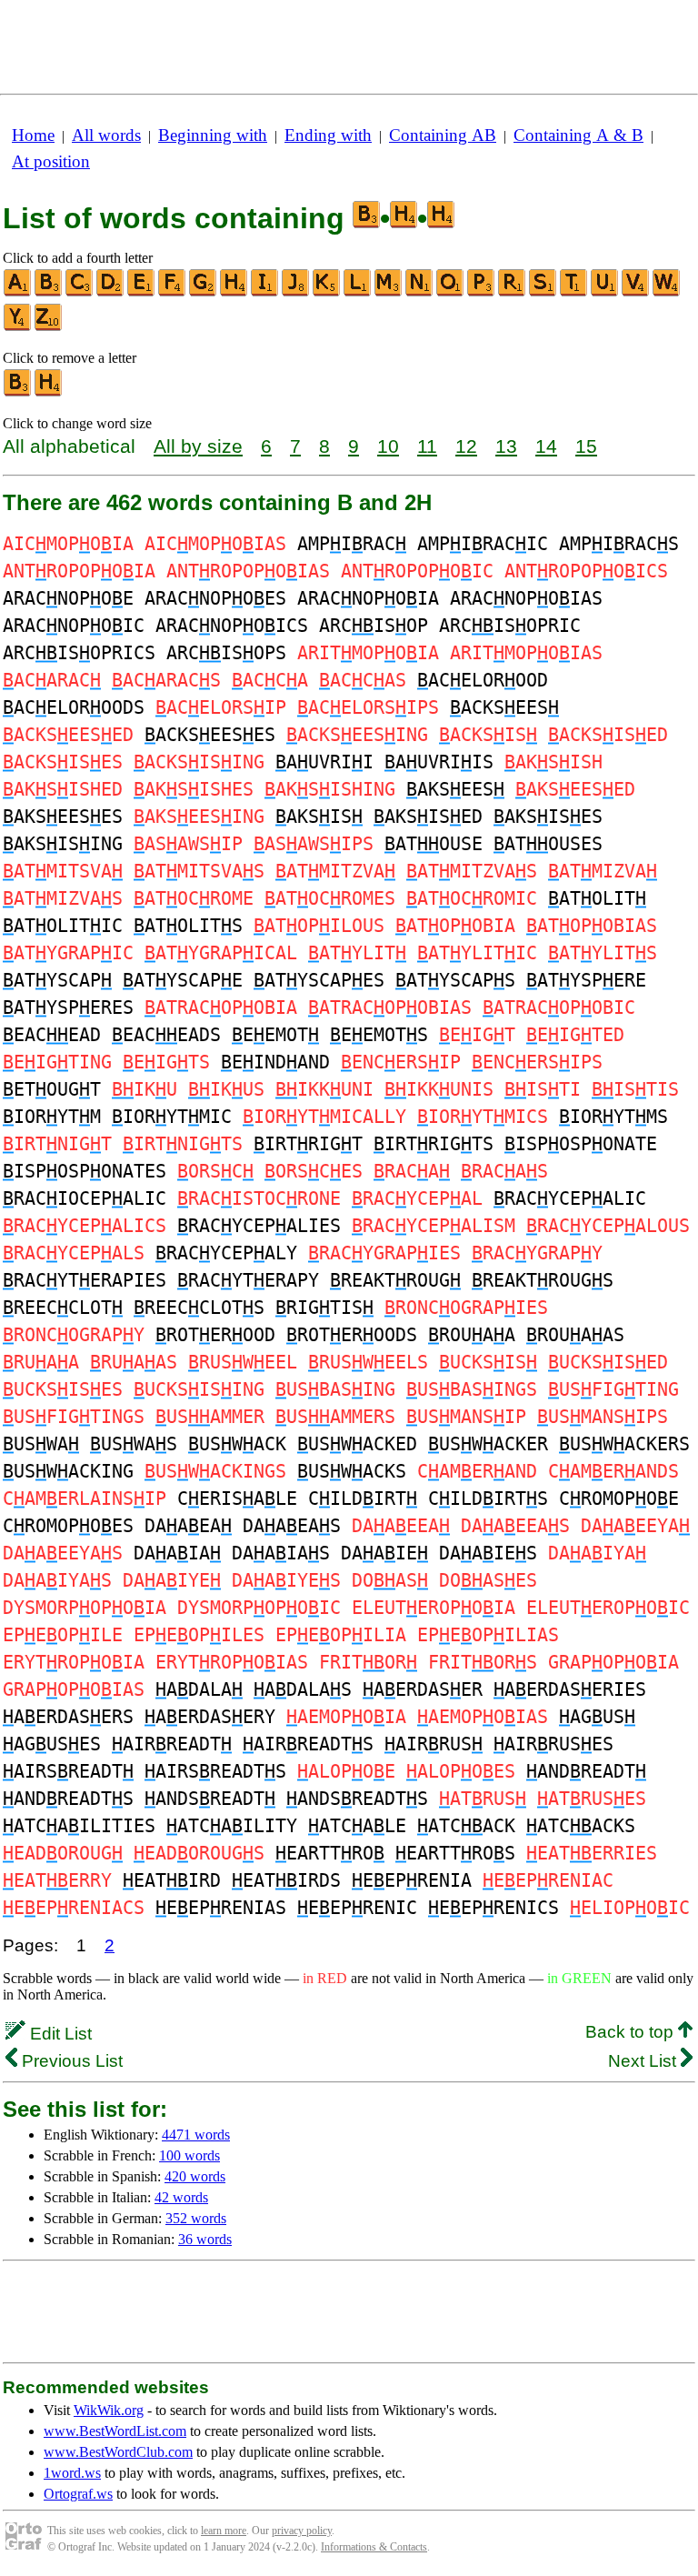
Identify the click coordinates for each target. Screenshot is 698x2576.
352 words (196, 2218)
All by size (198, 446)
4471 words (196, 2135)
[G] (204, 292)
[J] (296, 292)
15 (586, 446)
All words (106, 135)
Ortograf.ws (78, 2494)
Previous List (70, 2061)
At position (51, 161)
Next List (644, 2061)
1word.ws (72, 2473)
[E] (142, 292)
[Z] (49, 327)
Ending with (328, 135)
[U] (605, 292)
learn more (224, 2531)
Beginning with (213, 135)
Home (33, 135)
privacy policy (302, 2531)
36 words (205, 2239)
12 (466, 446)
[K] (327, 292)
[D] (111, 292)
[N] (420, 292)
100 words (189, 2155)
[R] (513, 292)
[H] (234, 292)
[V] (636, 292)
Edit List (59, 2034)
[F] (173, 292)
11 (427, 446)
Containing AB (443, 135)
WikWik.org (109, 2410)
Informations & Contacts (374, 2547)
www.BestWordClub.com (118, 2452)
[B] (49, 292)
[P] (482, 292)
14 (546, 446)
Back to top (632, 2032)
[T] (574, 292)
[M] (389, 292)
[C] (80, 292)
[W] (667, 292)
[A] (18, 292)
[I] (265, 292)
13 (506, 446)
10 (388, 446)
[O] (451, 292)
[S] (543, 292)
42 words (181, 2197)
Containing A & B (578, 135)
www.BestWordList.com (115, 2431)
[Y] (18, 327)
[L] (358, 292)
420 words (195, 2176)
